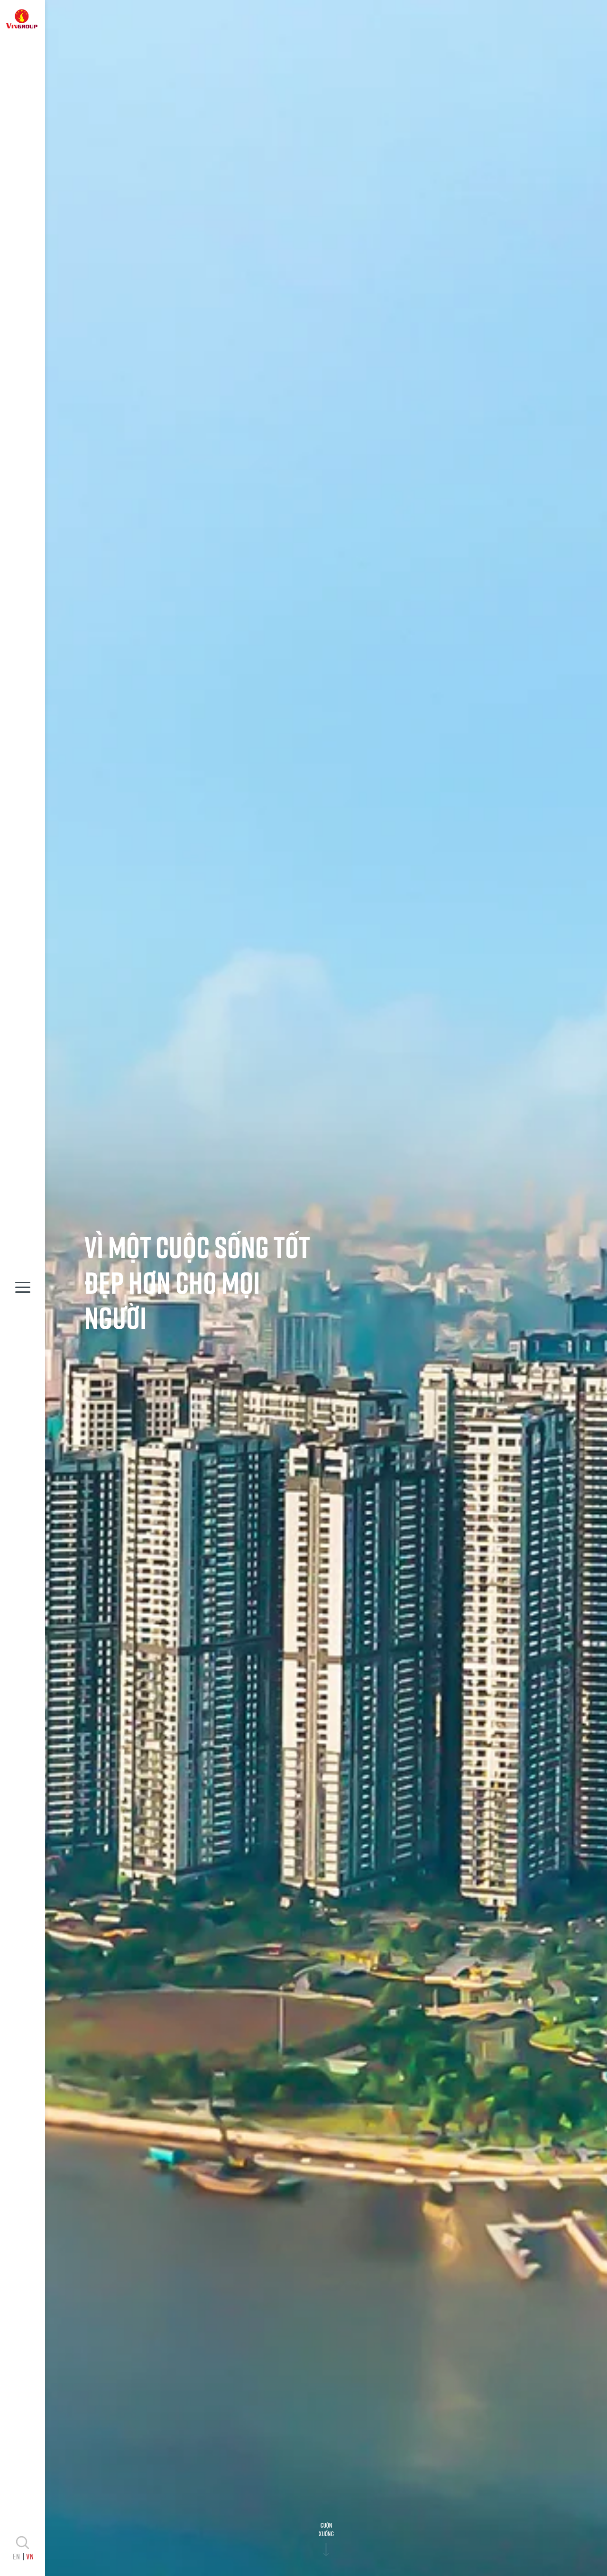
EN (16, 2556)
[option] (326, 1288)
